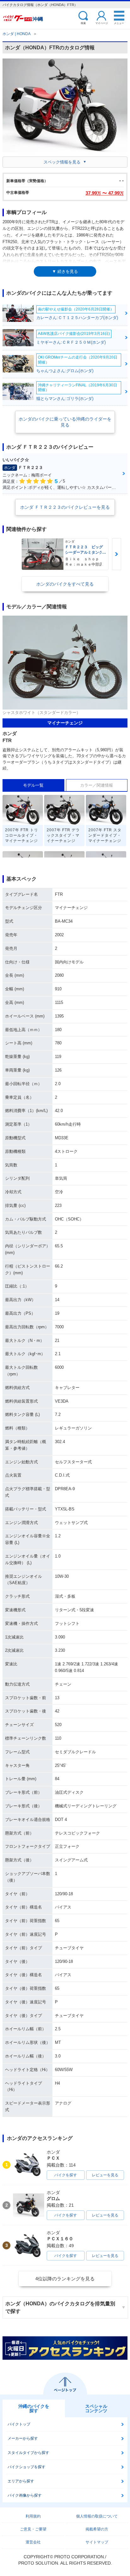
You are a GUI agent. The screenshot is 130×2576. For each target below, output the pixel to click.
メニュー (119, 23)
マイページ (102, 23)
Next (116, 554)
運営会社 (33, 2542)
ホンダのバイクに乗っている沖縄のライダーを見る (65, 422)
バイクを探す (66, 2175)
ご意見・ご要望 (33, 2529)
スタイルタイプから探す (28, 2453)
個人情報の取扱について (97, 2516)
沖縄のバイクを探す (34, 2408)
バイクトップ (19, 2424)
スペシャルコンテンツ (96, 2408)
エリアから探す (21, 2481)
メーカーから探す (23, 2438)
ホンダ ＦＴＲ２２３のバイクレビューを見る (65, 507)
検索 (83, 23)
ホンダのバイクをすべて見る (65, 584)
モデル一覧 (33, 785)
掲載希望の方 (97, 2529)
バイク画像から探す (25, 2495)
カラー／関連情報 (97, 785)
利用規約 (33, 2516)
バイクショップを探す (27, 2467)
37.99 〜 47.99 (105, 193)
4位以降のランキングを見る (65, 2279)
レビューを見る (105, 2175)
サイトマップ (97, 2542)
